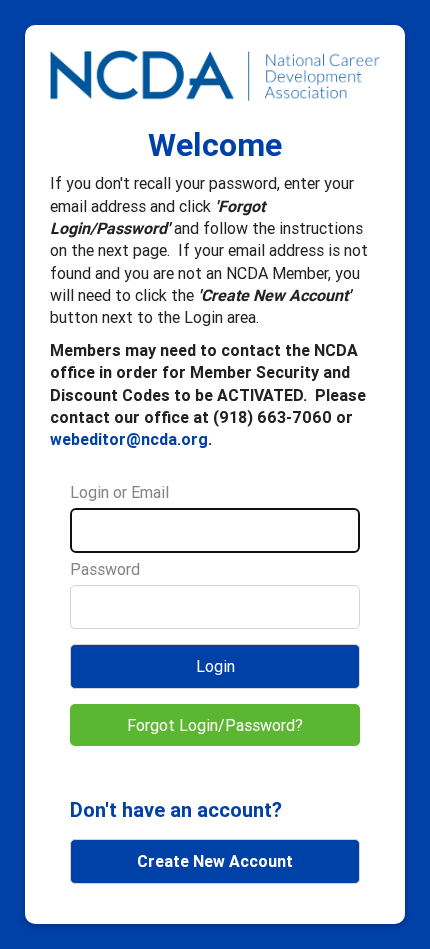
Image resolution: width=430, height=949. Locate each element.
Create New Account (215, 861)
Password (105, 569)
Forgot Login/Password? (215, 725)
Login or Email (119, 492)
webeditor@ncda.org (129, 439)
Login (215, 666)
